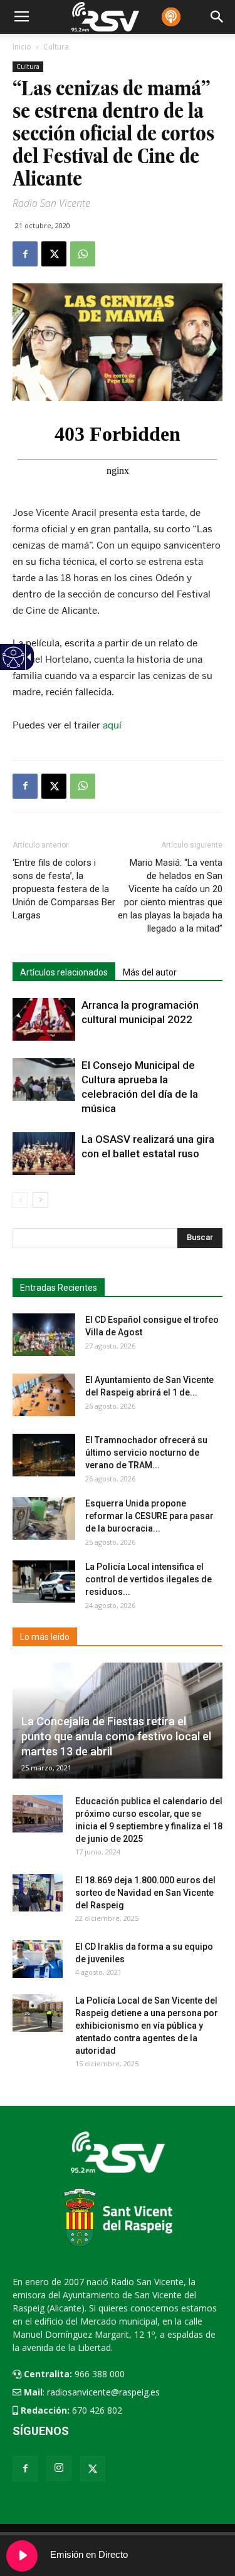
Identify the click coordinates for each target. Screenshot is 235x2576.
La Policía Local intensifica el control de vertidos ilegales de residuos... (149, 1579)
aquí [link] (112, 725)
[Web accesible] (13, 665)
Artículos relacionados (64, 972)
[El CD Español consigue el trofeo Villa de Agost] (44, 1335)
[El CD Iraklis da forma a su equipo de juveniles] (38, 1959)
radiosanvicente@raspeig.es (103, 2392)
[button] (200, 1238)
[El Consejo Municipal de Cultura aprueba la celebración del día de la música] (44, 1080)
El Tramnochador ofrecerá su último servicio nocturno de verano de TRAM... (146, 1453)
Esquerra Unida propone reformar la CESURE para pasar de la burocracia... (149, 1516)
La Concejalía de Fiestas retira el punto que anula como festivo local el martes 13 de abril (116, 1736)
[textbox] (112, 1238)
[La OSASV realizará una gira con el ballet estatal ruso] (44, 1154)
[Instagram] (59, 2468)
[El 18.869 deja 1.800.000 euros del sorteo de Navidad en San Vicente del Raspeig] (38, 1893)
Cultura (56, 47)
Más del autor (150, 972)
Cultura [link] (28, 66)
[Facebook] (25, 2469)
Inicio (22, 47)
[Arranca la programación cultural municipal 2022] (44, 1020)
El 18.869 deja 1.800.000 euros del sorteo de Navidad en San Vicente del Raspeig (145, 1893)
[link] (25, 254)
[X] (93, 2469)
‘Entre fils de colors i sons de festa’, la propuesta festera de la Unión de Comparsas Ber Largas (64, 889)
